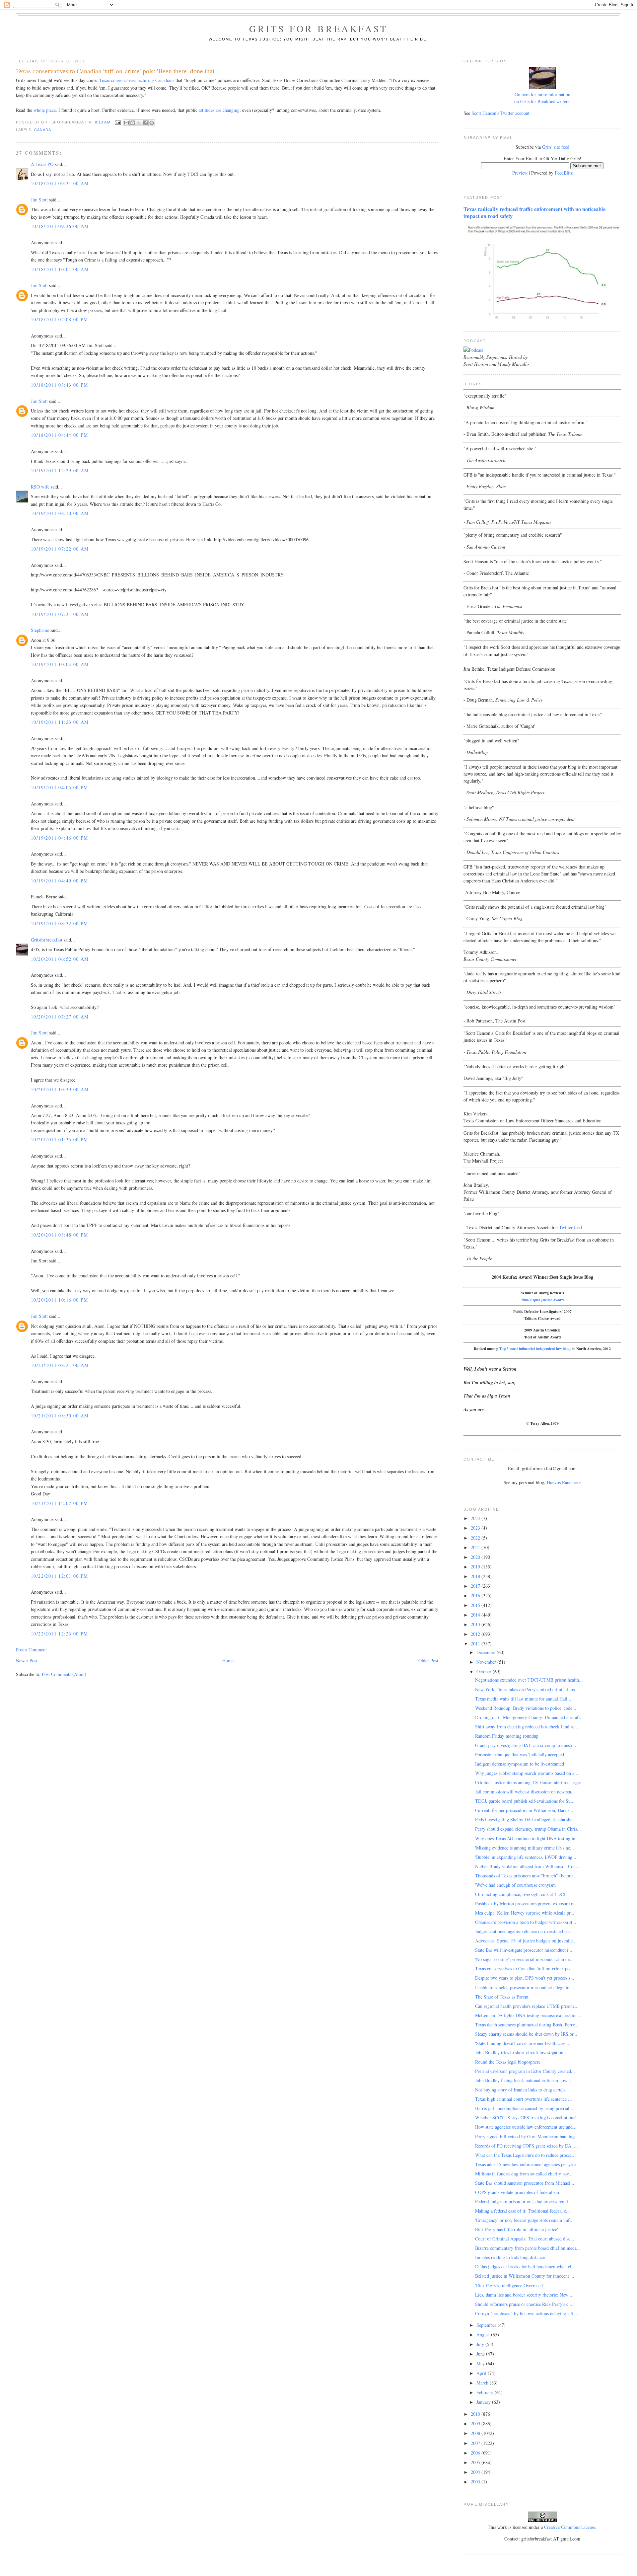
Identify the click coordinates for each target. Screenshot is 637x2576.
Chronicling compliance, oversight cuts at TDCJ (520, 1894)
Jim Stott (39, 200)
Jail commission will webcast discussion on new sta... (525, 1792)
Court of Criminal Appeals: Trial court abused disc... (525, 2239)
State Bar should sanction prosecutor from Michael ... (525, 2183)
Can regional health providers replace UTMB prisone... (527, 2006)
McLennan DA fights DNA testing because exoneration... (528, 2015)
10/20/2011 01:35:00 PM (60, 1139)
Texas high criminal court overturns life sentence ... (524, 2099)
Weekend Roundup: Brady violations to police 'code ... (526, 1708)
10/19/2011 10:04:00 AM (60, 664)
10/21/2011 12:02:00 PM (60, 1503)
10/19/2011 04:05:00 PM (60, 787)
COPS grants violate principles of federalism (517, 2192)
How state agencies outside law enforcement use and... (526, 2127)
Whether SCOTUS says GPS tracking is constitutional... (528, 2118)
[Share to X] (139, 123)
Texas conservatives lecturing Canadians (137, 80)
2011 (476, 1644)
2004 (476, 2472)
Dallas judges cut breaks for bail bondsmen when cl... (525, 2267)
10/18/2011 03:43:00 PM (60, 385)
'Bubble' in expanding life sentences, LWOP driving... (526, 1857)
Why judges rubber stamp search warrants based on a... (527, 1773)
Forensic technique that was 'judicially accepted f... (523, 1754)
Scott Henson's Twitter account (500, 113)
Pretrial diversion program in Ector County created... (525, 2071)
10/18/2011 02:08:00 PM (60, 319)
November (487, 1662)
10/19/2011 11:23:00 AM (60, 722)
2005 (476, 2462)
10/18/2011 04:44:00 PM (60, 435)
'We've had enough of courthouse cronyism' (516, 1885)
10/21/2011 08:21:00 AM (60, 1365)
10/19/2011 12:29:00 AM (60, 470)
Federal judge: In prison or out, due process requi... (524, 2201)
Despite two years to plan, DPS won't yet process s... (525, 1978)
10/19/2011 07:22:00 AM (60, 549)
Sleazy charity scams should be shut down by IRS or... (526, 2034)
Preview (520, 173)
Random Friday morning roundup (507, 1736)
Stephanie (40, 630)
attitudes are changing (219, 110)
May (481, 2363)
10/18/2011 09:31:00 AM (60, 183)
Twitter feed (570, 1227)
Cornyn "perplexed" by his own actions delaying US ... (527, 2313)
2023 (476, 1528)
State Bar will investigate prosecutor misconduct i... (524, 1950)
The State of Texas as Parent (502, 1997)
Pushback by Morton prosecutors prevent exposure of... (527, 1903)
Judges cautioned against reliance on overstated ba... (524, 1931)
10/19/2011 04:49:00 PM (60, 881)
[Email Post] (118, 122)
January (484, 2402)
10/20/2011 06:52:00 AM (60, 959)
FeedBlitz (564, 173)
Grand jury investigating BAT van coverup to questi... (526, 1745)
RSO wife (40, 487)
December (487, 1652)
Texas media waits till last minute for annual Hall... (523, 1699)
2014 (476, 1615)
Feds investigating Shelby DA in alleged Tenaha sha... (526, 1819)
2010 (476, 2414)
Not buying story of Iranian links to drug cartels (520, 2090)
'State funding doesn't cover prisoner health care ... (523, 2043)
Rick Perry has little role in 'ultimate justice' (517, 2229)
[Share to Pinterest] (152, 123)
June (481, 2354)
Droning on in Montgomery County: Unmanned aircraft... (530, 1717)
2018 (476, 1576)
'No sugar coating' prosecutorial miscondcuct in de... (524, 1959)
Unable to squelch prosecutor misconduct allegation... (525, 1987)
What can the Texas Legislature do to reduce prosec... (525, 2155)
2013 (476, 1624)
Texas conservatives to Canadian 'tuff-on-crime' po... (524, 1969)
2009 (476, 2424)
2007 (476, 2443)
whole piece (45, 110)
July (481, 2344)
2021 (476, 1547)
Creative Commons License (570, 2527)
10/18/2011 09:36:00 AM (60, 226)
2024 (476, 1518)
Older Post (428, 1661)
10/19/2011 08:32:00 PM (60, 923)
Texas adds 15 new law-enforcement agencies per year (526, 2164)
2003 (476, 2482)
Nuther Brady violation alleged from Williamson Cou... (527, 1866)
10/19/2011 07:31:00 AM (60, 614)
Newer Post (27, 1661)
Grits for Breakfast (318, 29)
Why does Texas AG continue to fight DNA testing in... (527, 1838)
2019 (476, 1567)
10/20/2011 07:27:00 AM (60, 1017)
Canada (43, 130)
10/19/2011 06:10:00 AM (60, 513)
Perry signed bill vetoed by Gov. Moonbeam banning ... (528, 2136)
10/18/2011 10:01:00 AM (60, 269)
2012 (476, 1634)
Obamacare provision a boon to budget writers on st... (526, 1922)
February (486, 2392)
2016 (476, 1595)
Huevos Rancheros (564, 1482)
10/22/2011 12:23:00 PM (60, 1634)
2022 (476, 1538)
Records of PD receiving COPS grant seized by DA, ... (527, 2146)
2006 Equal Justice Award (542, 1300)
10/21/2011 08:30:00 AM (60, 1416)
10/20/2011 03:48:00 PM (60, 1235)
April (482, 2373)
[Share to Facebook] (145, 123)
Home (228, 1661)
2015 (476, 1605)
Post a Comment (31, 1650)
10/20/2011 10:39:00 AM (60, 1089)
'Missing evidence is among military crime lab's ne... (525, 1848)
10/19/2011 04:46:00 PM (60, 838)
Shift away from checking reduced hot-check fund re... (527, 1727)
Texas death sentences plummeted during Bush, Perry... (527, 2025)
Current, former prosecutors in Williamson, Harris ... (525, 1810)
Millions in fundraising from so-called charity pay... (524, 2174)
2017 (476, 1586)
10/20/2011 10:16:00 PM (60, 1300)
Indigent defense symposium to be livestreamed (520, 1764)
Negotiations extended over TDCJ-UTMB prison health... (529, 1680)
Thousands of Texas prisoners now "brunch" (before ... (527, 1876)
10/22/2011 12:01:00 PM (60, 1576)
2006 (476, 2453)
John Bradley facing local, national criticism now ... (524, 2080)
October (485, 1671)
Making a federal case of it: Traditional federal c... (523, 2211)
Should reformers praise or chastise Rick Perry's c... (524, 2304)
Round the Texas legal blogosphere (508, 2062)
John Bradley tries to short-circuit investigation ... (522, 2052)
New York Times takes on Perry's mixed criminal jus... (527, 1689)
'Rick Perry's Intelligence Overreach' (509, 2285)
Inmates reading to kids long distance (510, 2257)
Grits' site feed (556, 147)
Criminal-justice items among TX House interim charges (528, 1782)
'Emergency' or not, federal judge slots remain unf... (524, 2220)
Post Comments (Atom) (64, 1674)
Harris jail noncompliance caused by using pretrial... (524, 2108)
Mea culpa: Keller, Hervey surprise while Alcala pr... (525, 1913)
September (487, 2325)
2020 (476, 1557)
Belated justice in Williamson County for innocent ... (525, 2276)
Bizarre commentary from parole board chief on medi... (528, 2248)
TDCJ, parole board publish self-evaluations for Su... (525, 1801)
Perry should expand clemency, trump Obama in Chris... (528, 1829)
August (484, 2335)
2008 (476, 2433)
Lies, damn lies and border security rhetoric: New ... (524, 2295)
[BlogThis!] (133, 123)
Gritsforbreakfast (47, 940)
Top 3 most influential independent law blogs (535, 1349)
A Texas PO (42, 164)
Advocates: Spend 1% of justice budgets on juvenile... (526, 1941)
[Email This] (126, 123)
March (483, 2383)
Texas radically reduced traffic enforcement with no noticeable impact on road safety (534, 213)
